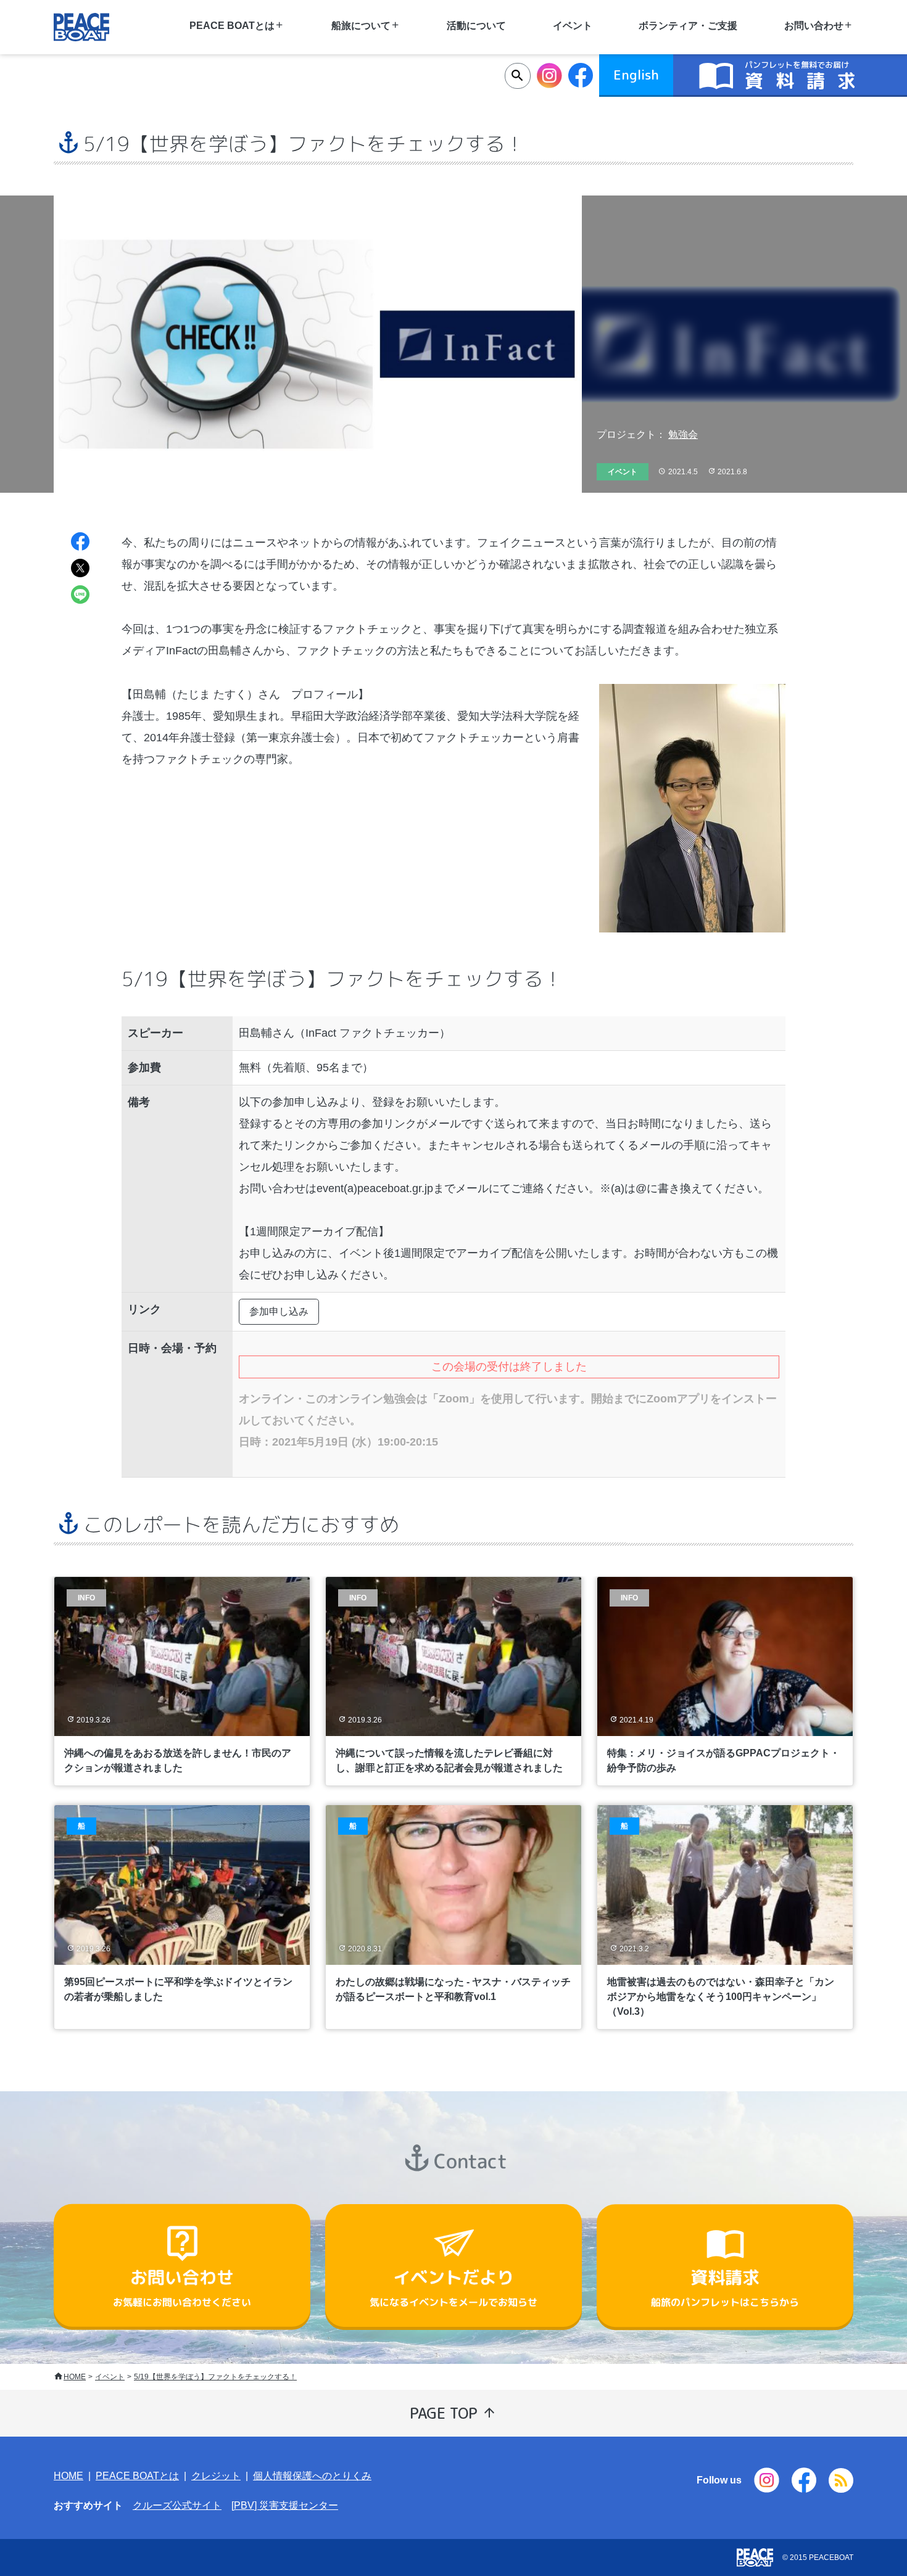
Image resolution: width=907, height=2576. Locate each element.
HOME (75, 2377)
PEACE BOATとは (137, 2476)
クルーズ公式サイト (177, 2505)
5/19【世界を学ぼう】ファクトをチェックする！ (215, 2377)
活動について (476, 26)
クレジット (216, 2476)
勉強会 (683, 434)
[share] (80, 543)
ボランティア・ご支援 (688, 26)
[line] (80, 596)
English (636, 75)
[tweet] (80, 570)
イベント (110, 2377)
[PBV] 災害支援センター (285, 2505)
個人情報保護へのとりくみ (312, 2476)
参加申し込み (279, 1311)
